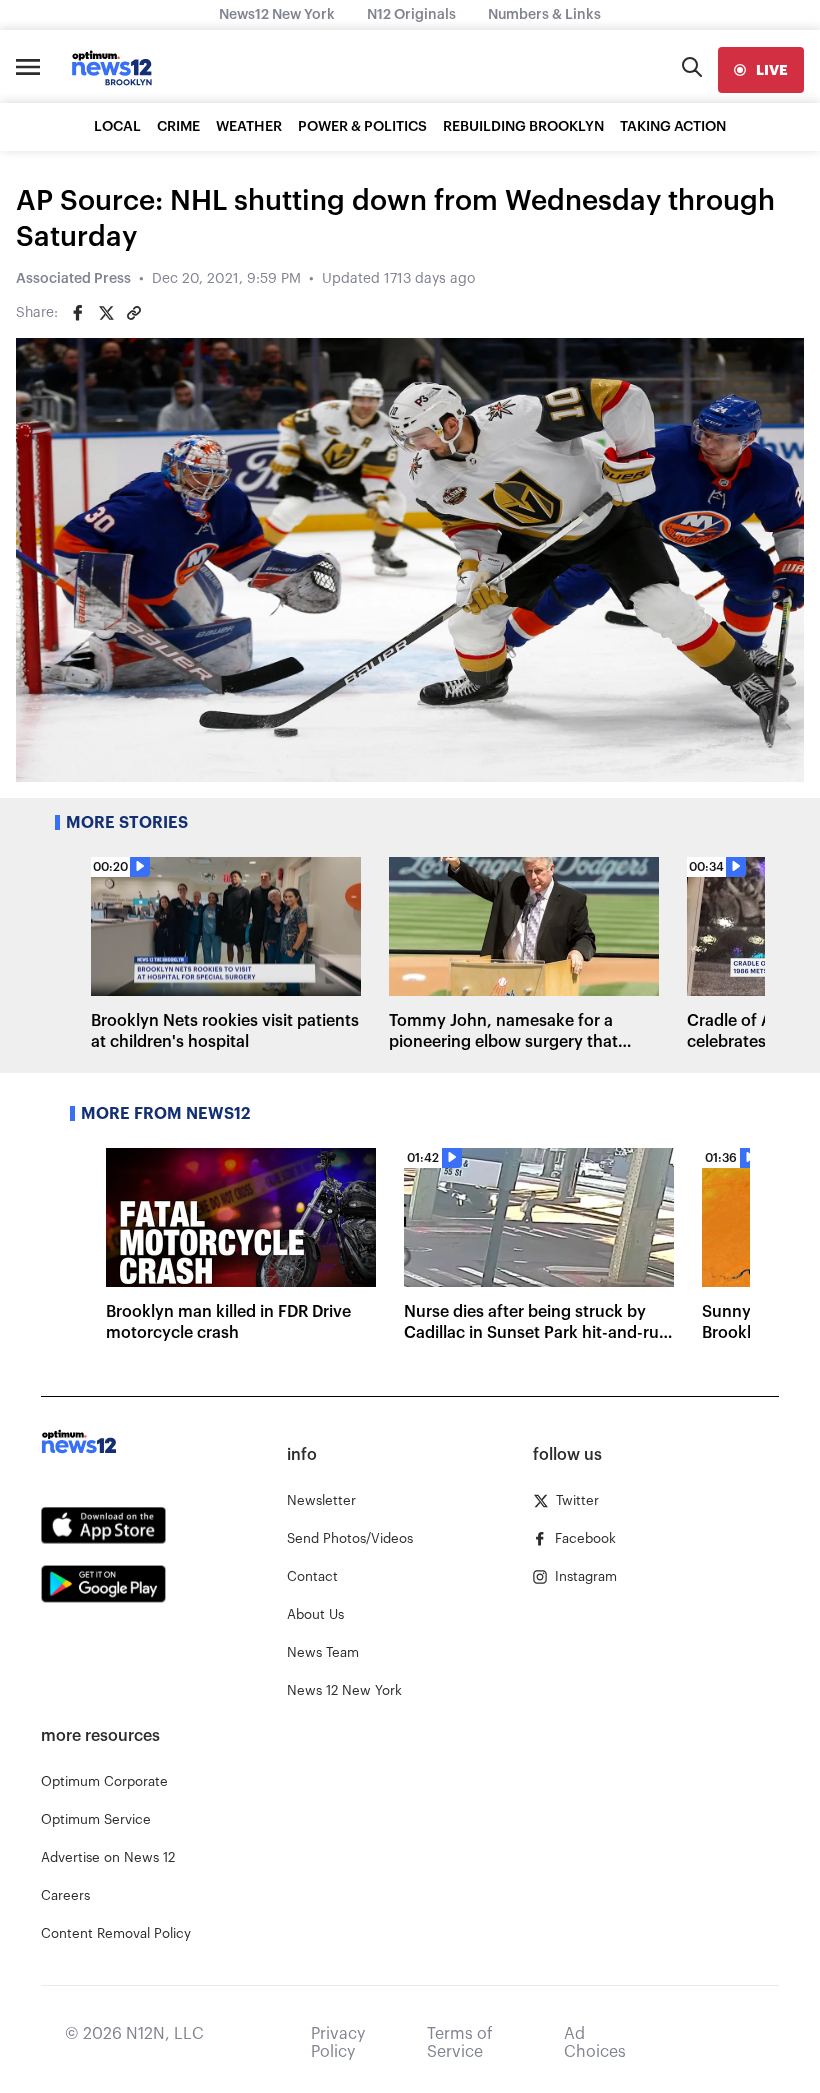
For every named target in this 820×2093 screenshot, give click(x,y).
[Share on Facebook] (78, 313)
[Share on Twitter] (106, 313)
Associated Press (73, 279)
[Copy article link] (134, 313)
